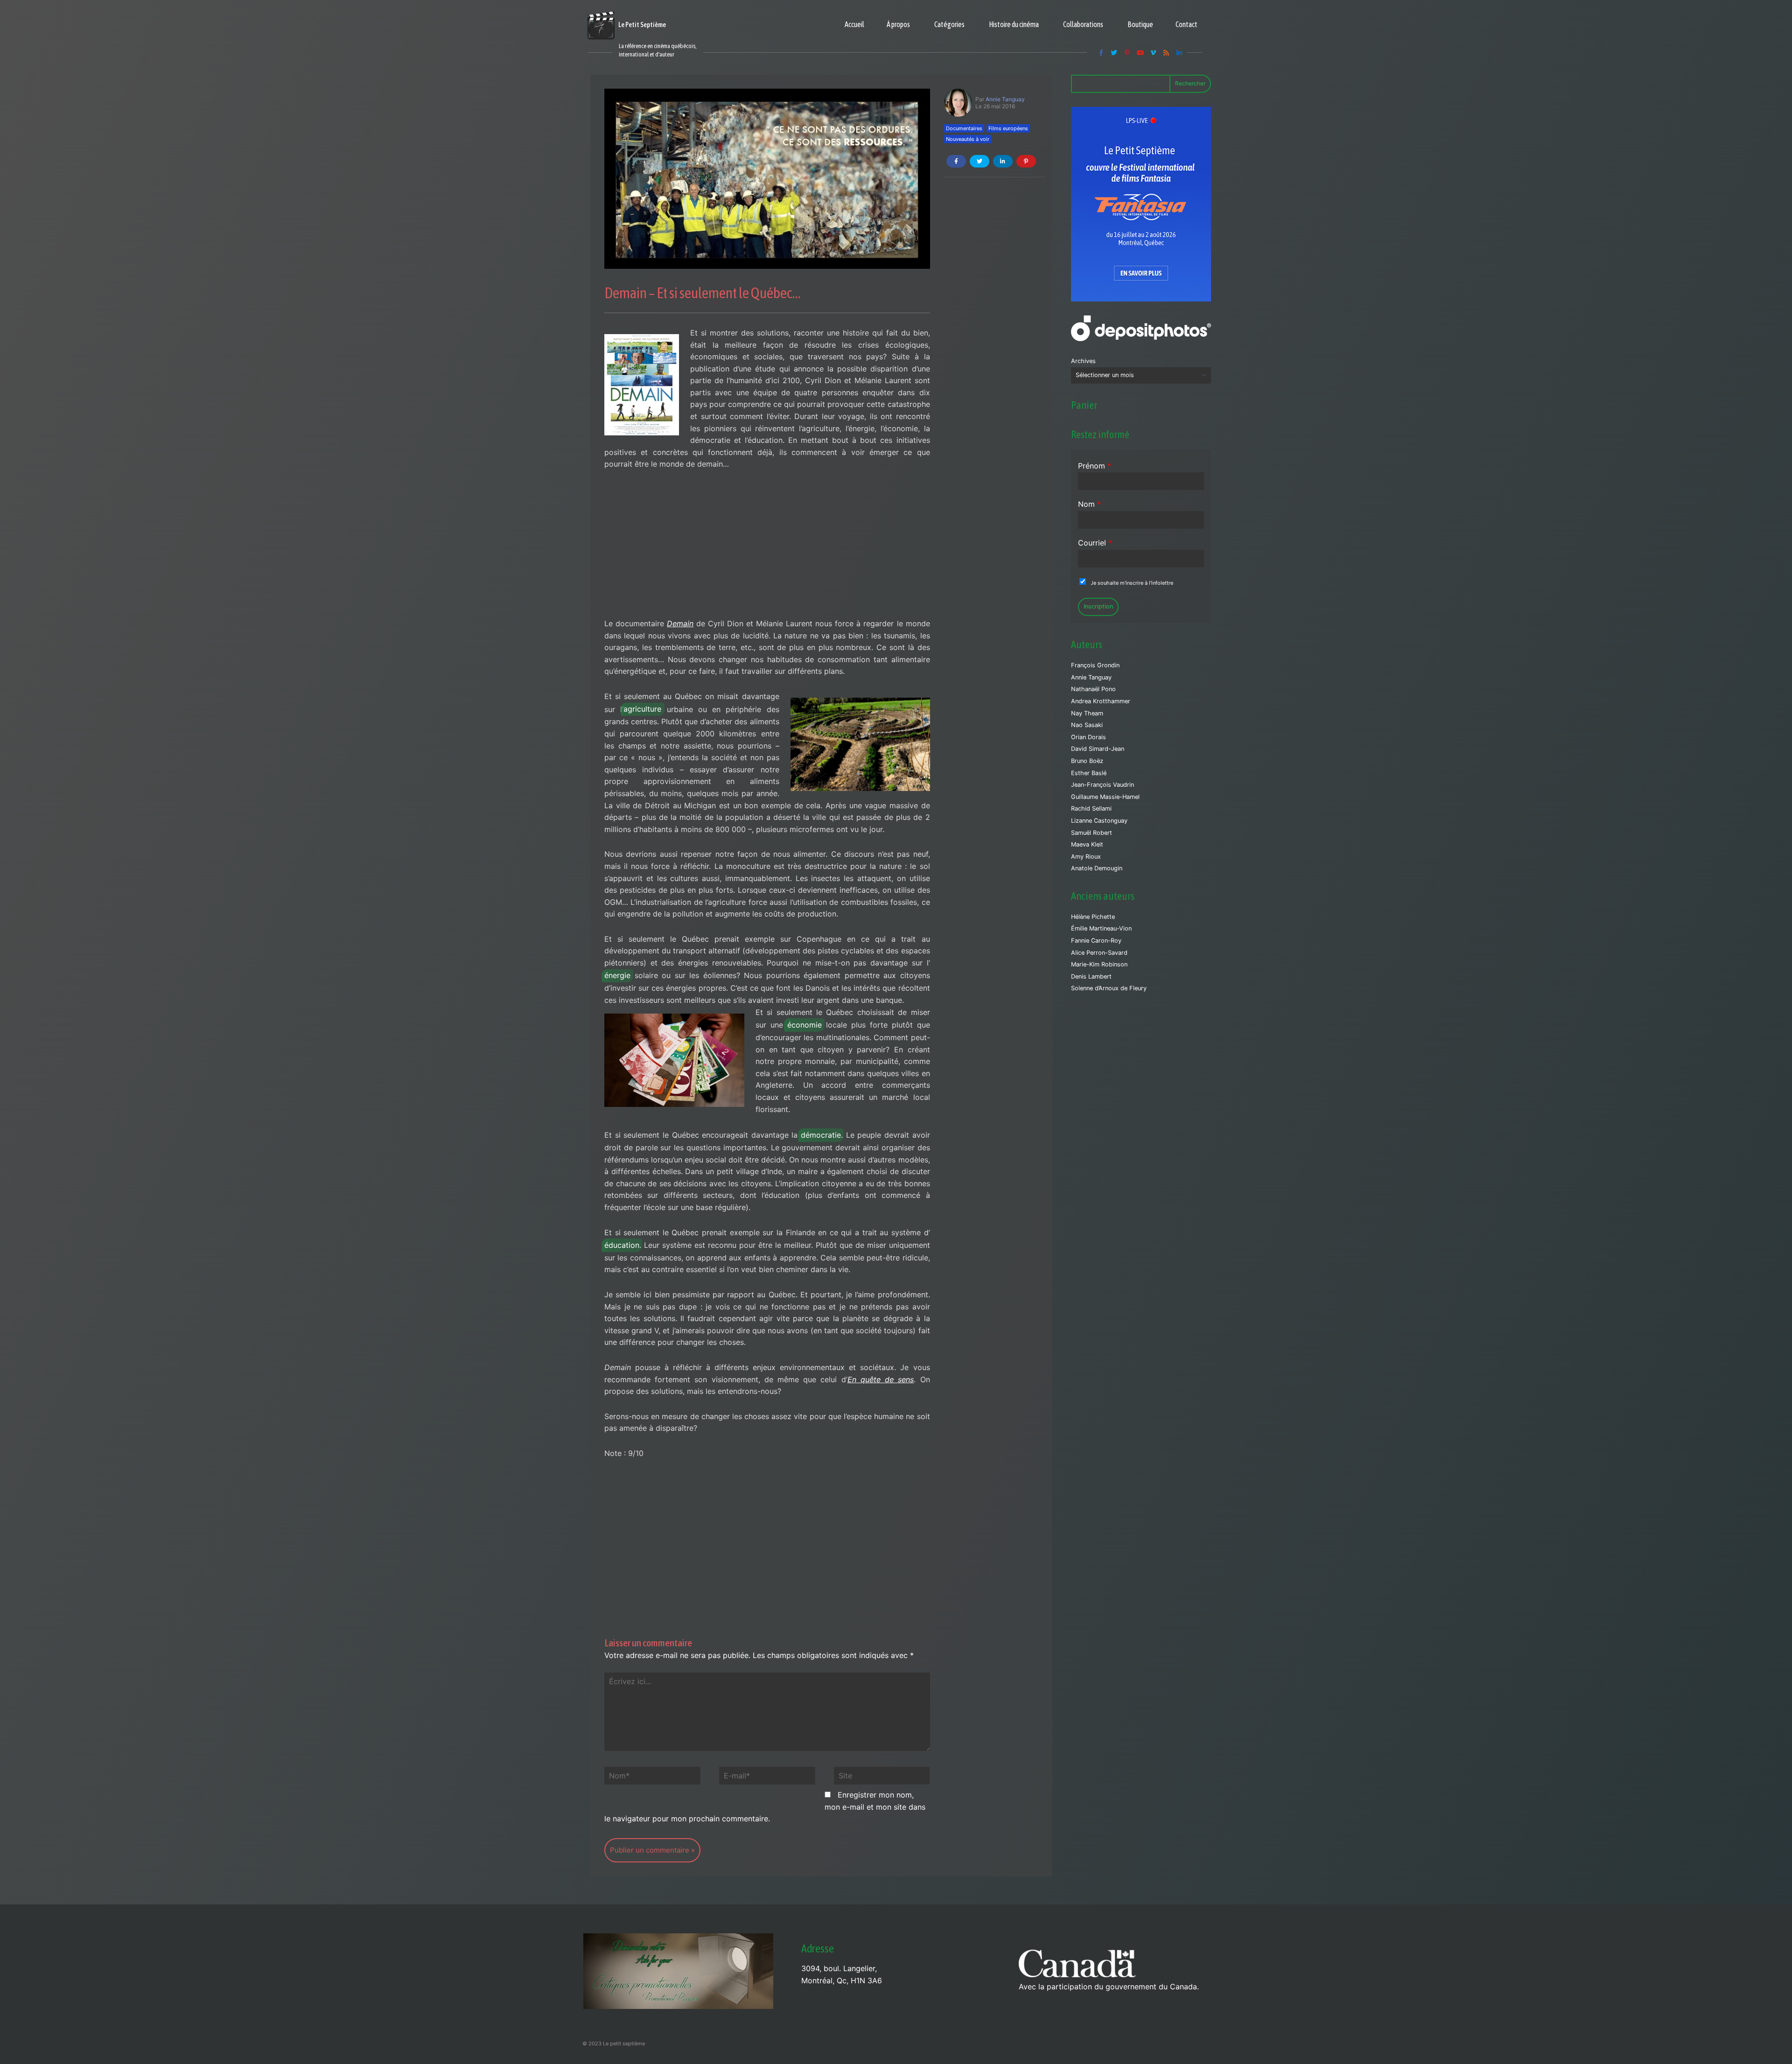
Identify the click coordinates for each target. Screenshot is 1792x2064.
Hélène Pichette (1093, 917)
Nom (1089, 504)
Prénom (1095, 466)
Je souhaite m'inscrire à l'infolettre (1132, 583)
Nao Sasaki (1087, 725)
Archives (1083, 361)
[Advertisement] (767, 549)
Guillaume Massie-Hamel (1105, 797)
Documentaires (964, 128)
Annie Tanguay (1005, 99)
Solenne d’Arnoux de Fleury (1109, 988)
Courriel (1095, 543)
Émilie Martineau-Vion (1101, 928)
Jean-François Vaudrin (1102, 785)
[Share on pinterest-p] (1026, 161)
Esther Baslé (1089, 773)
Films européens (1008, 128)
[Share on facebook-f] (956, 161)
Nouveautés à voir (968, 139)
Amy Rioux (1086, 857)
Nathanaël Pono (1093, 689)
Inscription (1098, 606)
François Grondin (1095, 665)
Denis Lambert (1091, 976)
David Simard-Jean (1098, 749)
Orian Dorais (1088, 737)
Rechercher (1190, 83)
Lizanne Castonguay (1099, 821)
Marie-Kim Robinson (1099, 964)
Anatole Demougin (1097, 868)
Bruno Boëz (1087, 761)
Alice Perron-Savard (1099, 953)
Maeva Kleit (1087, 844)
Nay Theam (1087, 713)
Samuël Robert (1092, 833)
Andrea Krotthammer (1101, 701)
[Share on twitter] (980, 161)
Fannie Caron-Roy (1096, 941)
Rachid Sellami (1091, 808)
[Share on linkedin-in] (1003, 161)
